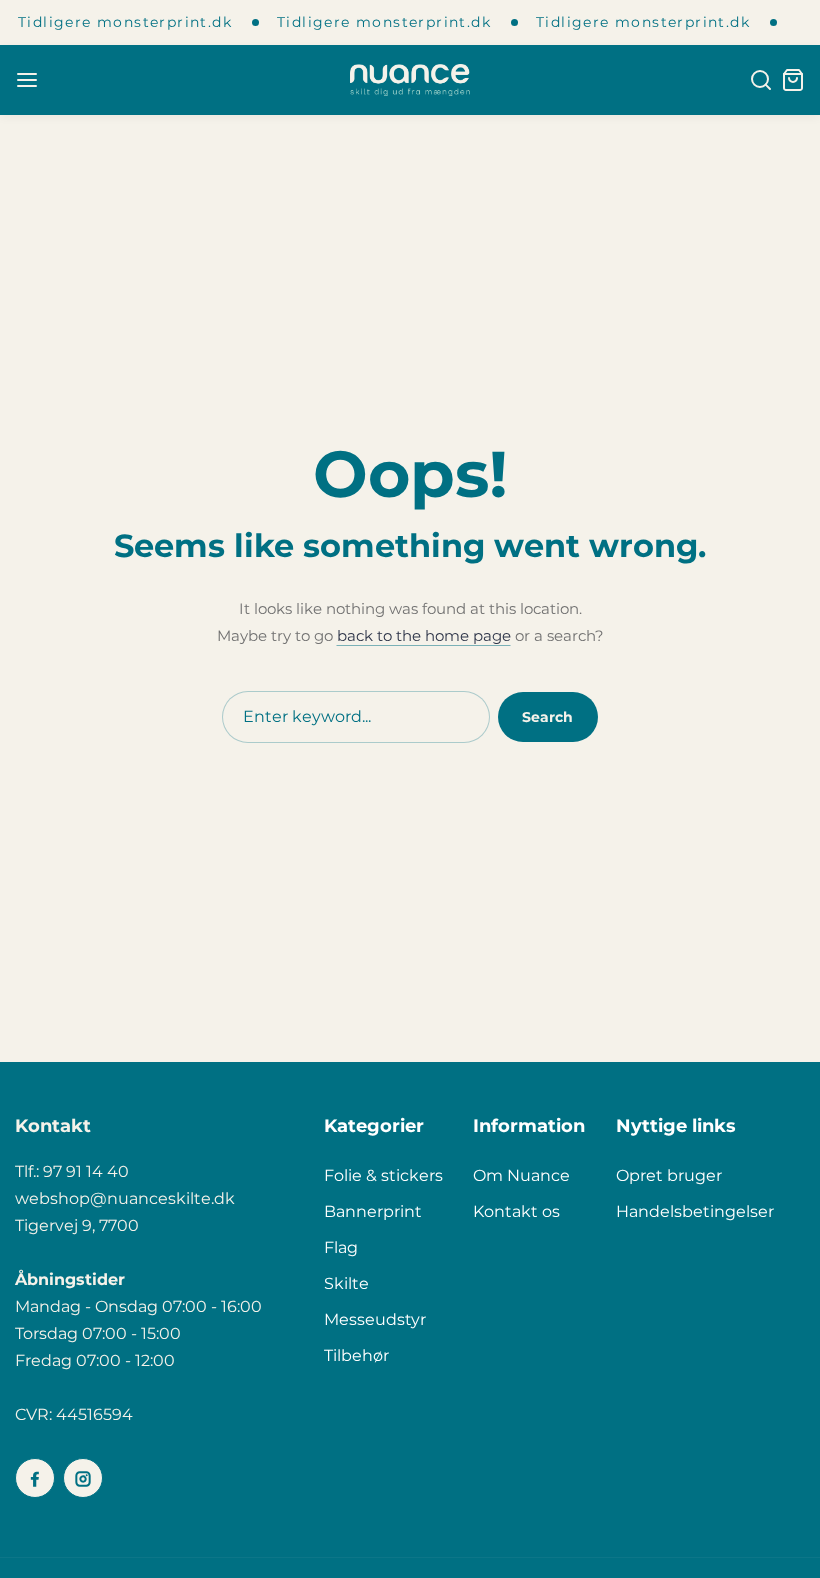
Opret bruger (669, 1175)
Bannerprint (373, 1211)
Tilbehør (356, 1355)
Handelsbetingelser (695, 1211)
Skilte (346, 1283)
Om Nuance (521, 1175)
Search (547, 717)
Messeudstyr (375, 1319)
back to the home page (424, 635)
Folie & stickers (383, 1175)
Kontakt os (516, 1211)
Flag (341, 1247)
